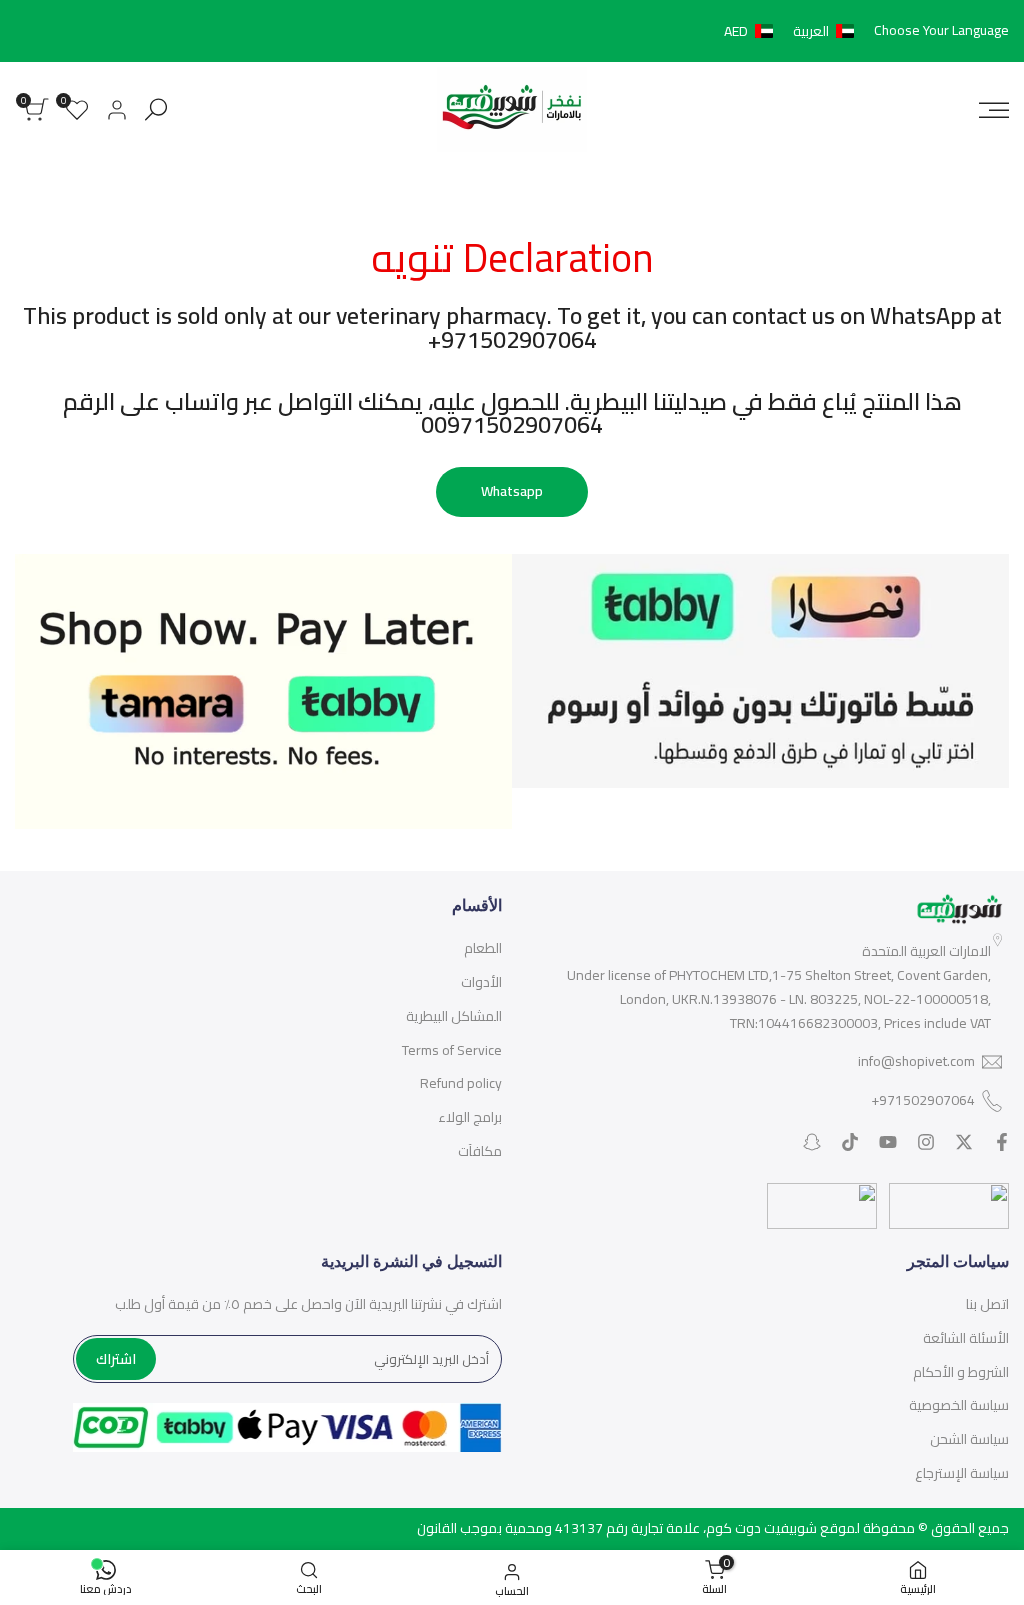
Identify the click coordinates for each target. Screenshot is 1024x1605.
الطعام (483, 948)
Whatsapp (512, 491)
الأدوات (481, 982)
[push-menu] (994, 110)
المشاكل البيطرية (454, 1016)
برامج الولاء (470, 1117)
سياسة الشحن (969, 1439)
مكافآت (480, 1151)
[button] (793, 31)
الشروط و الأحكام (961, 1372)
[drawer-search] (156, 109)
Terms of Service (452, 1050)
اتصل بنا (987, 1304)
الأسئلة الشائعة (966, 1338)
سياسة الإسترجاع (962, 1473)
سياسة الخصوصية (959, 1405)
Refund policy (461, 1083)
